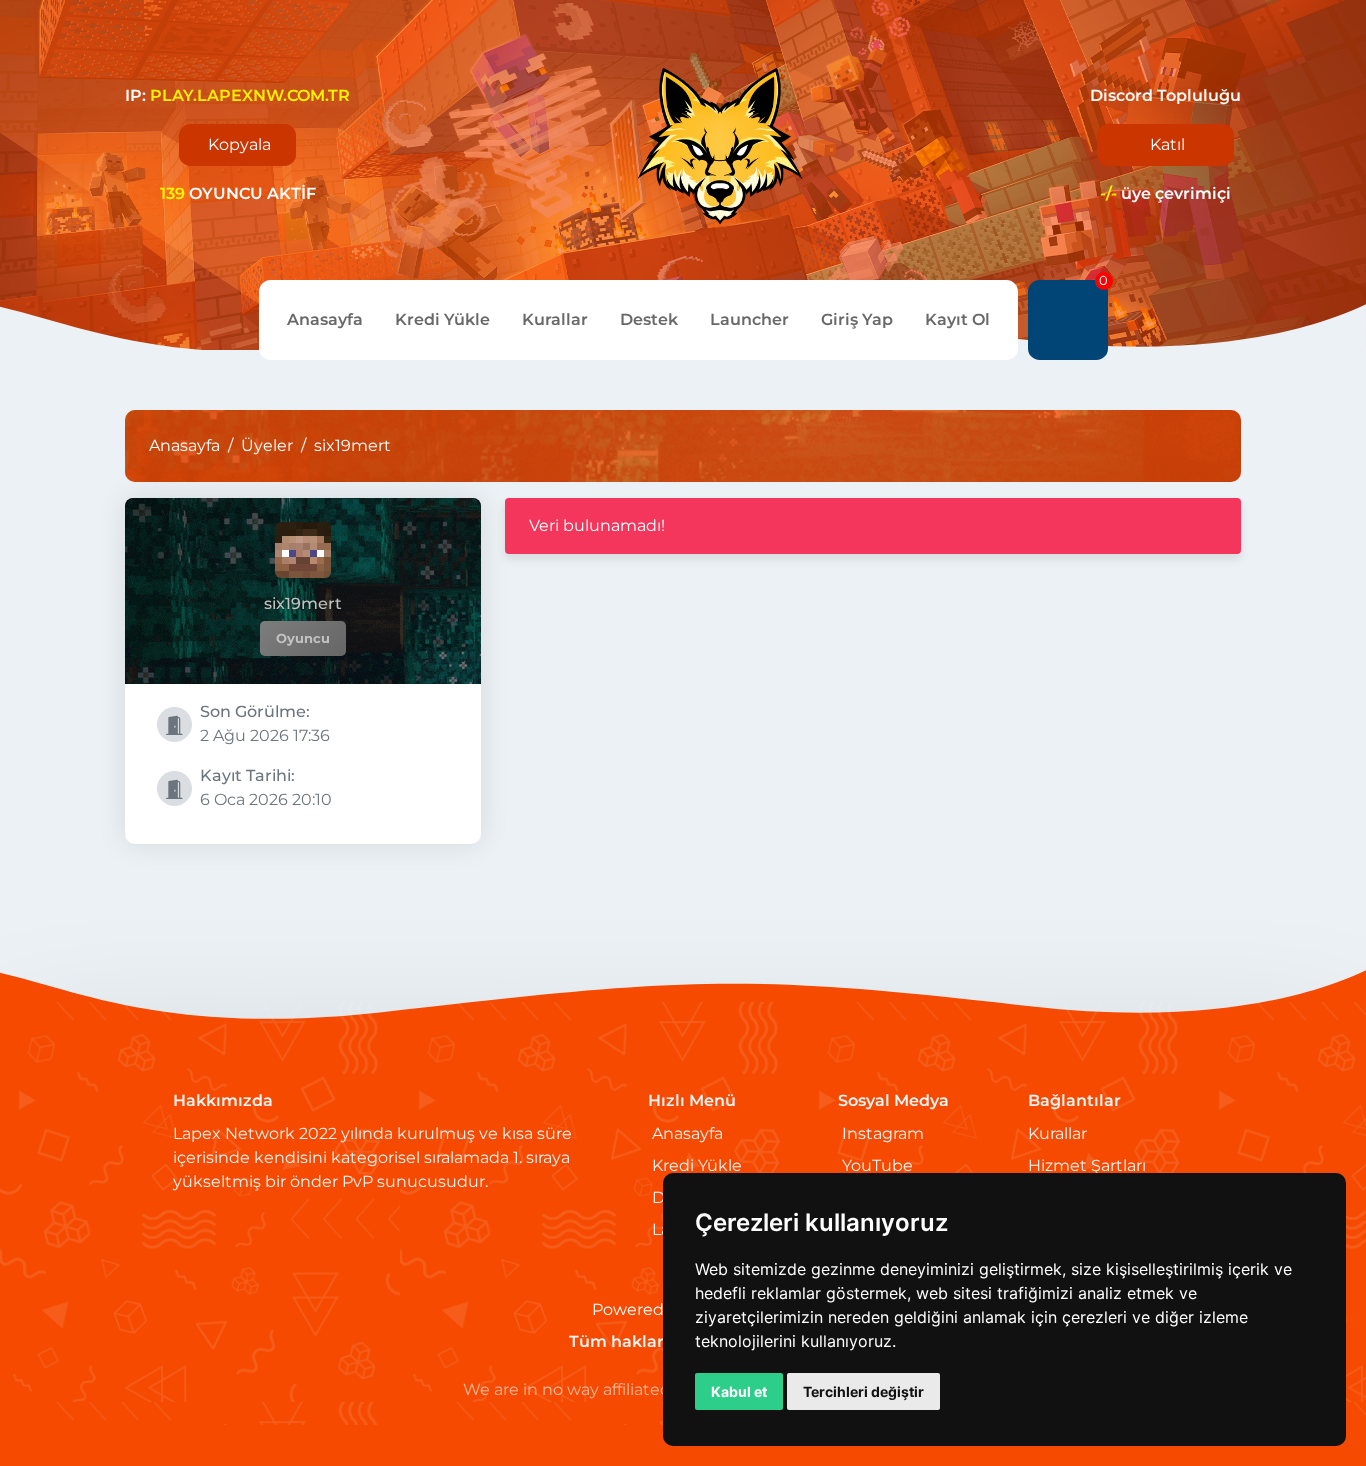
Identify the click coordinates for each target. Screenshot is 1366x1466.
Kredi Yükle (442, 319)
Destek (649, 319)
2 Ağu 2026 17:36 (265, 723)
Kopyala (239, 144)
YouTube (877, 1165)
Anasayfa (325, 319)
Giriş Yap (857, 319)
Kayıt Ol (957, 319)
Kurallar (555, 319)
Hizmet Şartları (1087, 1165)
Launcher (749, 319)
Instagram (883, 1133)
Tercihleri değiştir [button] (863, 1391)
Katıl (1167, 144)
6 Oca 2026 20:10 (266, 787)
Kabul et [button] (739, 1391)
